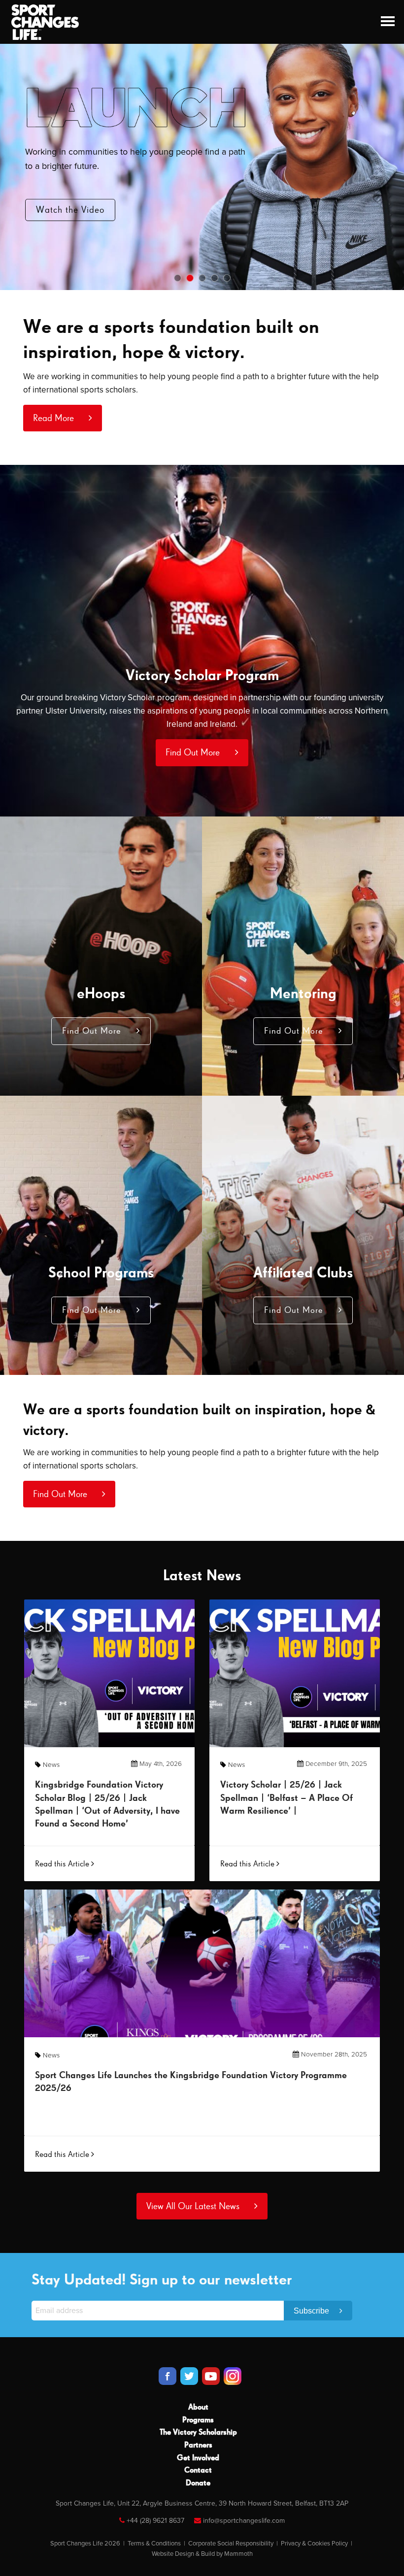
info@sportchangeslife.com (244, 2521)
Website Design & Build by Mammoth (202, 2554)
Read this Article (63, 1864)
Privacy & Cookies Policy (314, 2543)
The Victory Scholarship (198, 2433)
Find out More (66, 212)
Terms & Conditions (154, 2543)
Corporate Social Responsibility (231, 2543)
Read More (55, 418)
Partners (198, 2446)
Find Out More (194, 753)
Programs (198, 2420)
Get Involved (198, 2458)
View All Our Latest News (194, 2206)
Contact (198, 2471)
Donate (198, 2483)
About (198, 2408)
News (51, 1765)
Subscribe (312, 2311)
